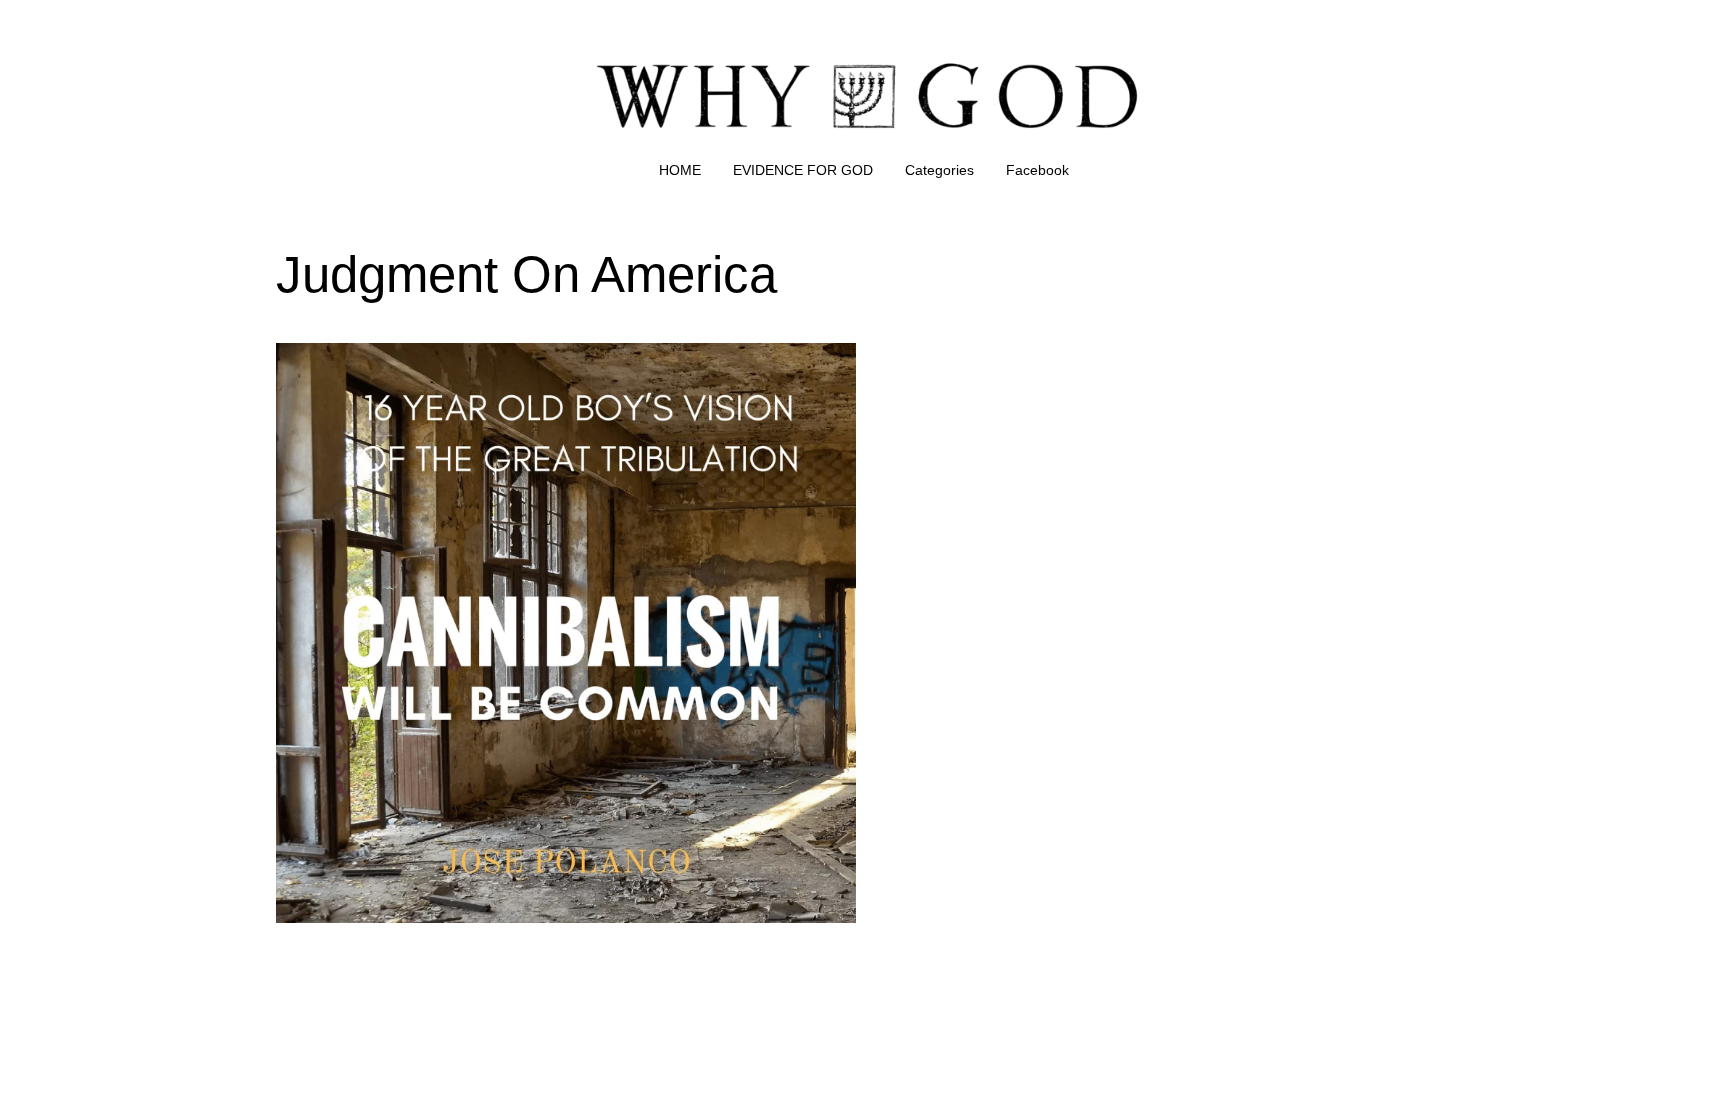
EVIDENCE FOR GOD (803, 170)
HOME (680, 170)
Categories (939, 170)
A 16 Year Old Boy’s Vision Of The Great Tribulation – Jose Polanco (515, 354)
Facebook (1037, 170)
